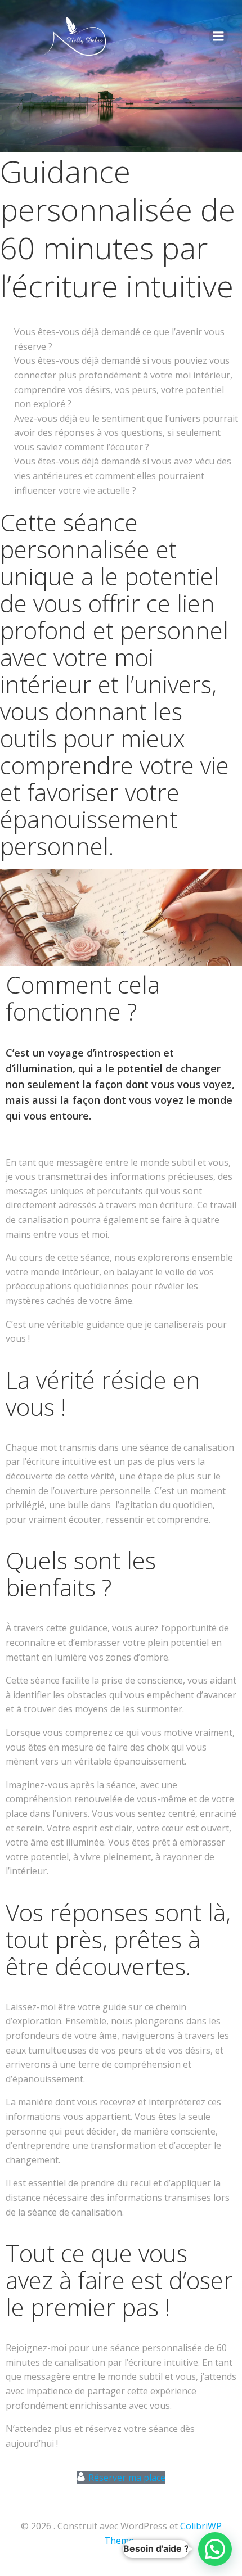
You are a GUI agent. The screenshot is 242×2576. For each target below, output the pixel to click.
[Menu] (218, 37)
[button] (215, 2549)
